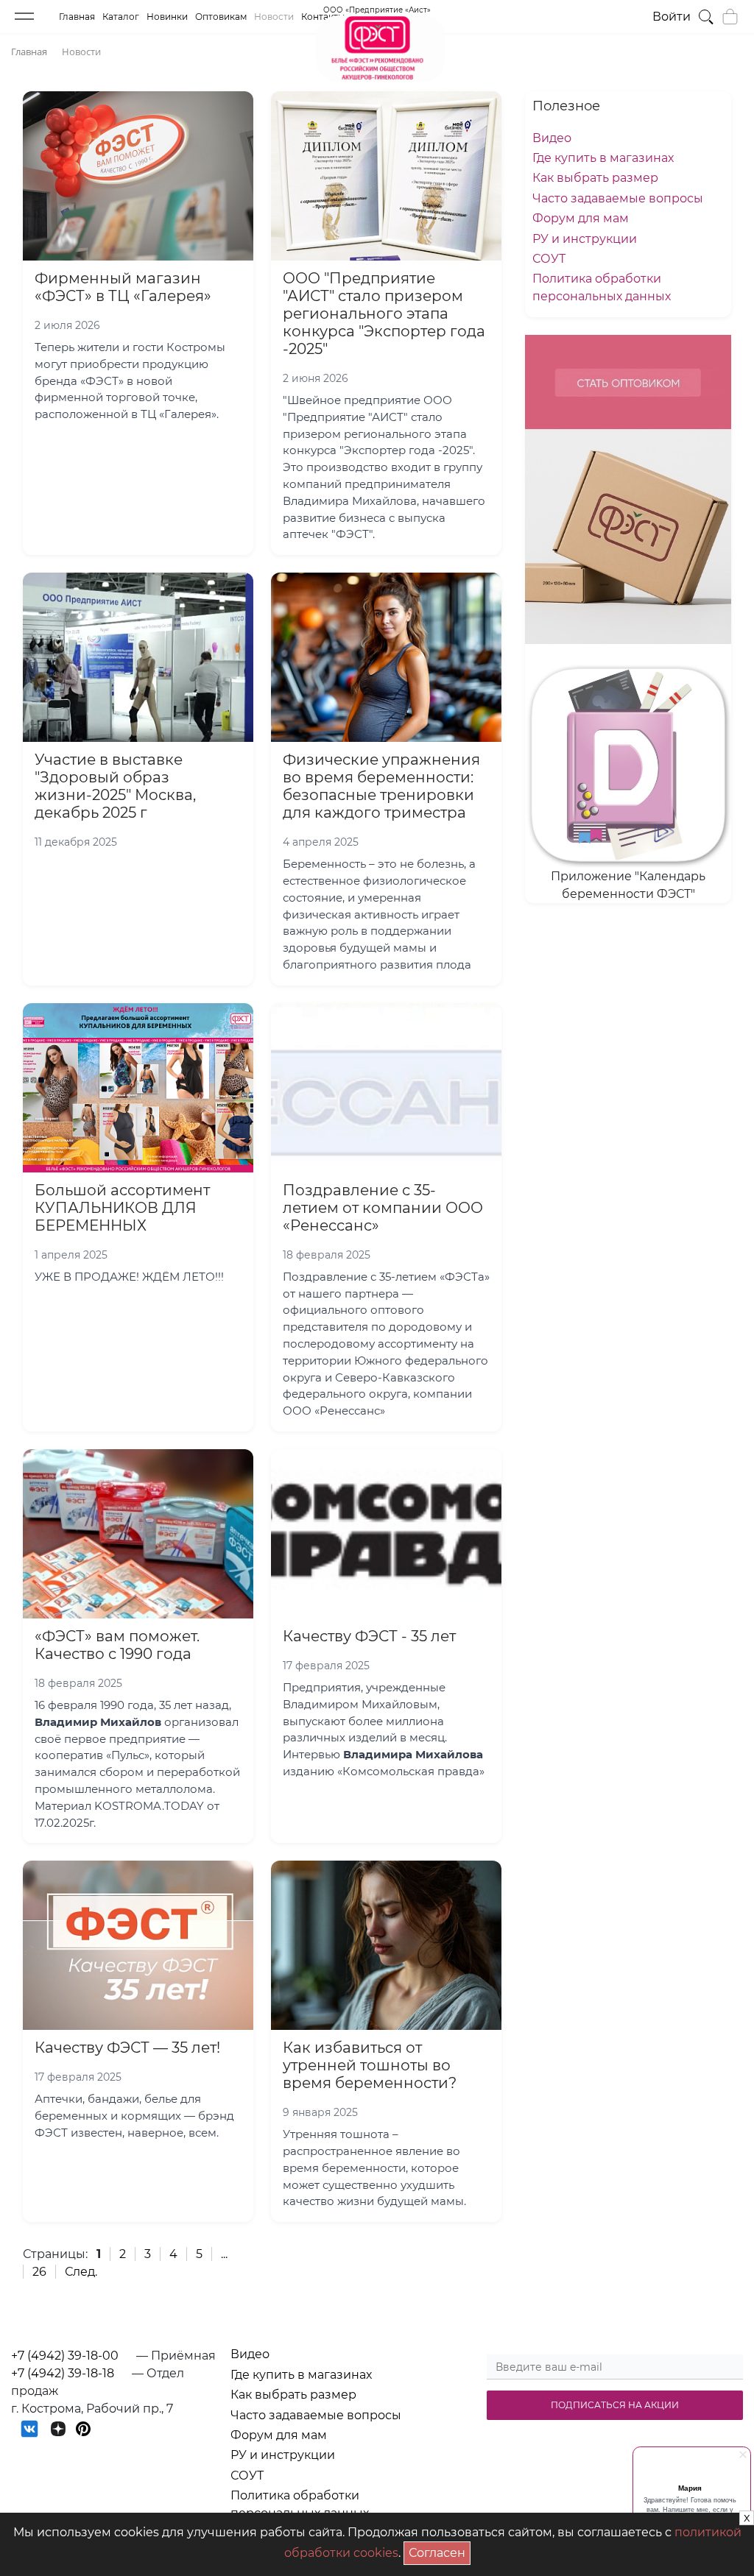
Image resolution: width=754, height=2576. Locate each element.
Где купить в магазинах (603, 158)
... (224, 2254)
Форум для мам (581, 218)
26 (39, 2272)
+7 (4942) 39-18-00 (65, 2356)
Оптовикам (221, 17)
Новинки (167, 17)
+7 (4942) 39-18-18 (63, 2373)
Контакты (323, 17)
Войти (672, 17)
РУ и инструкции (585, 239)
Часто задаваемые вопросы (618, 198)
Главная (77, 17)
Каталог (121, 17)
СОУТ (549, 259)
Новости (274, 17)
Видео (552, 138)
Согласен (440, 2551)
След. (81, 2272)
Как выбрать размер (595, 178)
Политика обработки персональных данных (300, 2504)
